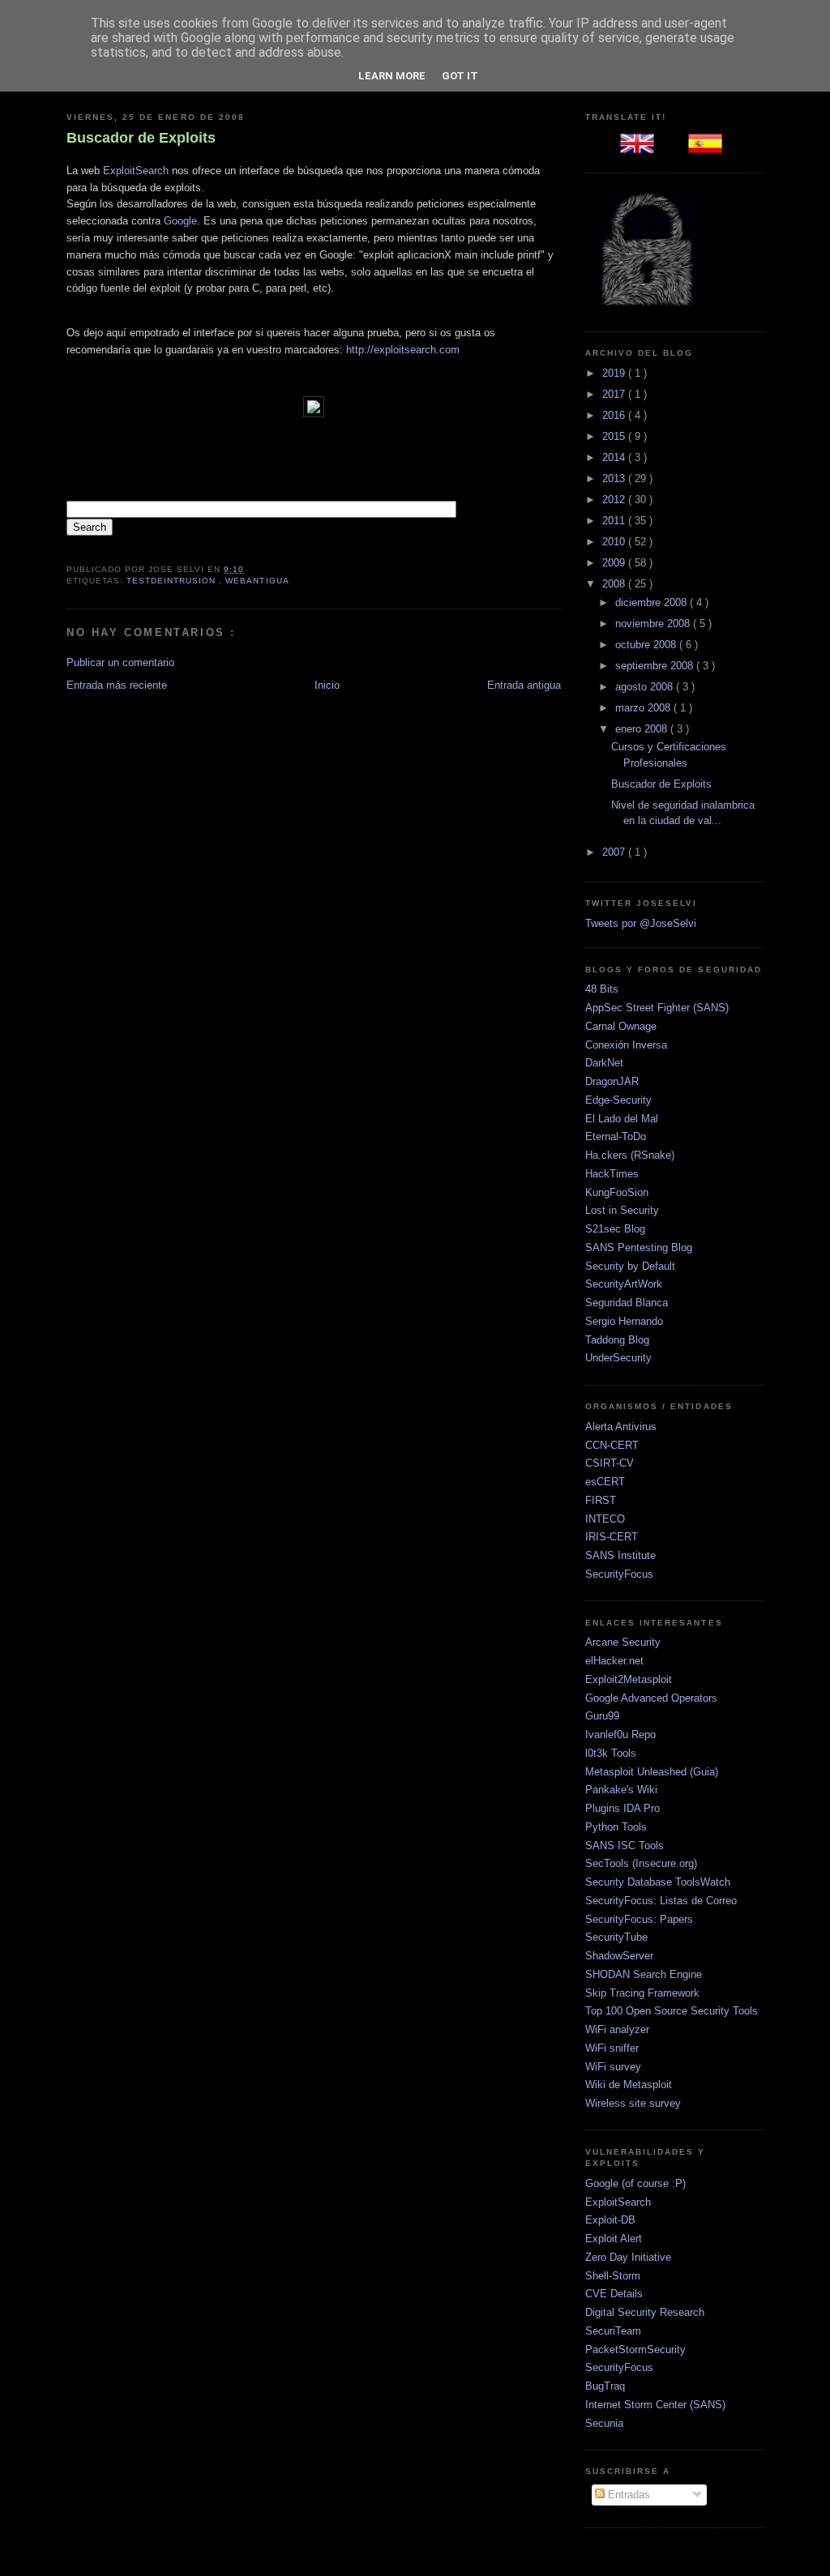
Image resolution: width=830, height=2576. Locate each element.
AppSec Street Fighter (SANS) (657, 1008)
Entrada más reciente (117, 685)
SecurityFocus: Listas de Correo (661, 1901)
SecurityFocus (619, 1574)
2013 (615, 478)
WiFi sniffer (612, 2048)
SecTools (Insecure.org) (641, 1863)
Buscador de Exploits (141, 138)
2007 (615, 852)
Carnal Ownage (621, 1026)
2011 (615, 521)
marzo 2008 (644, 708)
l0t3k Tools (611, 1753)
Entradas (627, 2495)
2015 (615, 436)
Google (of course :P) (635, 2183)
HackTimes (612, 1174)
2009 (615, 563)
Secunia (604, 2423)
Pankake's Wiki (621, 1790)
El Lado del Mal (622, 1119)
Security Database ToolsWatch (658, 1882)
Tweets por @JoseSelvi (641, 923)
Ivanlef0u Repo (620, 1734)
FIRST (601, 1500)
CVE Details (614, 2294)
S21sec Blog (615, 1229)
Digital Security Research (645, 2312)
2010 (615, 542)
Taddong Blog (617, 1340)
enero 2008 (643, 729)
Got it (460, 76)
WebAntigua (257, 581)
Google (180, 221)
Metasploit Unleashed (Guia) (652, 1772)
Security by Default (630, 1266)
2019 (615, 373)
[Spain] (708, 149)
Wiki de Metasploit (629, 2085)
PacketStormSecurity (635, 2350)
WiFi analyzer (617, 2029)
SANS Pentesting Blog (639, 1247)
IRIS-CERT (612, 1537)
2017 (615, 394)
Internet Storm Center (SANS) (655, 2405)
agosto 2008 (646, 687)
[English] (640, 149)
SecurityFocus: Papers (639, 1919)
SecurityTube (616, 1937)
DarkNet (604, 1063)
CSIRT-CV (610, 1463)
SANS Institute (620, 1555)
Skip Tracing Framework (642, 1993)
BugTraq (605, 2386)
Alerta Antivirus (621, 1427)
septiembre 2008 (656, 666)
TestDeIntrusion (173, 581)
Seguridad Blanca (627, 1303)
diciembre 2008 (652, 602)
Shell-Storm (613, 2276)
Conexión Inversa (626, 1045)
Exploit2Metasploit (629, 1679)
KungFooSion (617, 1192)
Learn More (392, 76)
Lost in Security (622, 1210)
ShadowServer (619, 1956)
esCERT (605, 1482)
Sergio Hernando (624, 1321)
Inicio (327, 685)
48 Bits (602, 989)
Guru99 (602, 1716)
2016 (615, 415)
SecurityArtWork (624, 1284)
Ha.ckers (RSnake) (630, 1155)
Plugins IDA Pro (622, 1808)
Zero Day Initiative (628, 2257)
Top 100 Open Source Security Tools (672, 2011)
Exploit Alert (614, 2239)
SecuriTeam (613, 2331)
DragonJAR (612, 1081)
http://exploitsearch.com (403, 350)
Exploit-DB (610, 2220)
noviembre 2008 (654, 624)
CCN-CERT (612, 1445)
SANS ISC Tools (625, 1845)
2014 (615, 457)
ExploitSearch (136, 171)
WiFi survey (613, 2067)
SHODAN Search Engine (644, 1974)
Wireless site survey (633, 2103)
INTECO (605, 1519)
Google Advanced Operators (651, 1698)
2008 (615, 584)
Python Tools (616, 1827)
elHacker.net (614, 1661)
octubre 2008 (647, 645)
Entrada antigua (524, 685)
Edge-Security (618, 1100)
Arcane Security (623, 1642)
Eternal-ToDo (616, 1136)
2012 (615, 500)
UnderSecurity (618, 1358)
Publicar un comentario (120, 662)
